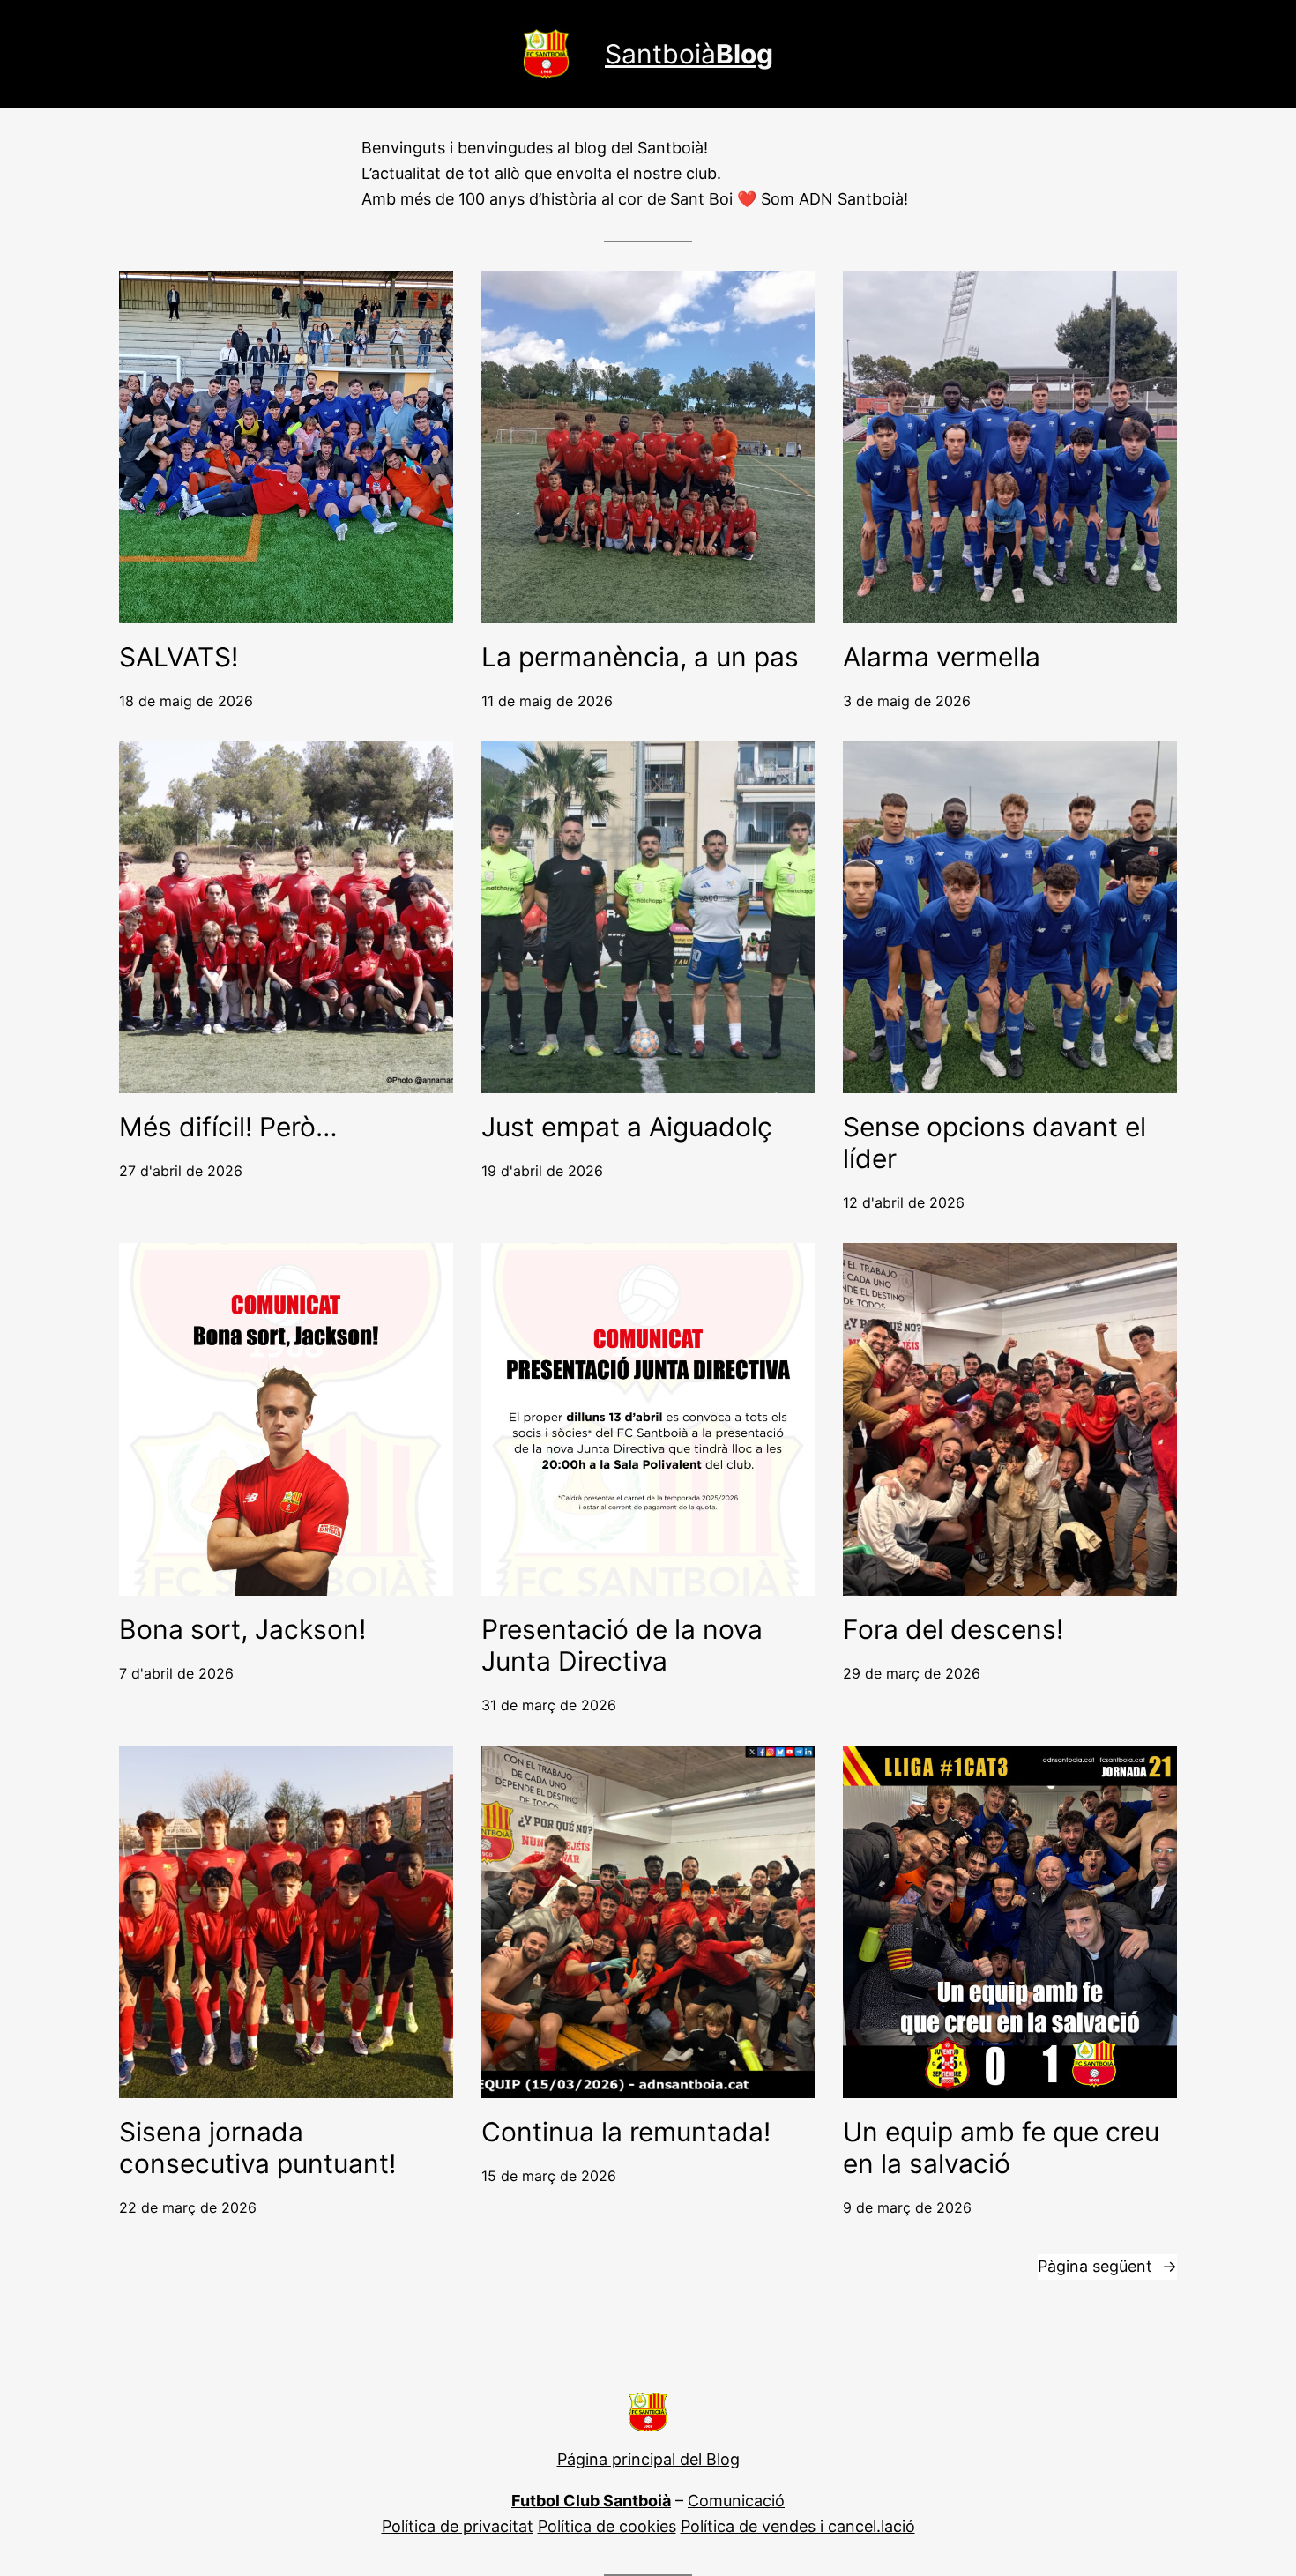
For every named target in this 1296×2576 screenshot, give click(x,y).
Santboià (689, 54)
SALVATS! (179, 657)
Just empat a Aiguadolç (627, 1127)
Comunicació (736, 2501)
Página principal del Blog (648, 2459)
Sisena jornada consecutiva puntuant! (257, 2148)
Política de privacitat (458, 2526)
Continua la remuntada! (626, 2132)
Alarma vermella (942, 657)
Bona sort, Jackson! (242, 1629)
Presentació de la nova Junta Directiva (622, 1645)
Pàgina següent (1107, 2266)
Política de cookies (607, 2526)
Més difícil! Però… (228, 1127)
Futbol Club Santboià (591, 2501)
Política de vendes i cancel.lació (798, 2526)
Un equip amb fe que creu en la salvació (1001, 2148)
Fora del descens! (953, 1629)
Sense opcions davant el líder (994, 1143)
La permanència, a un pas (640, 657)
